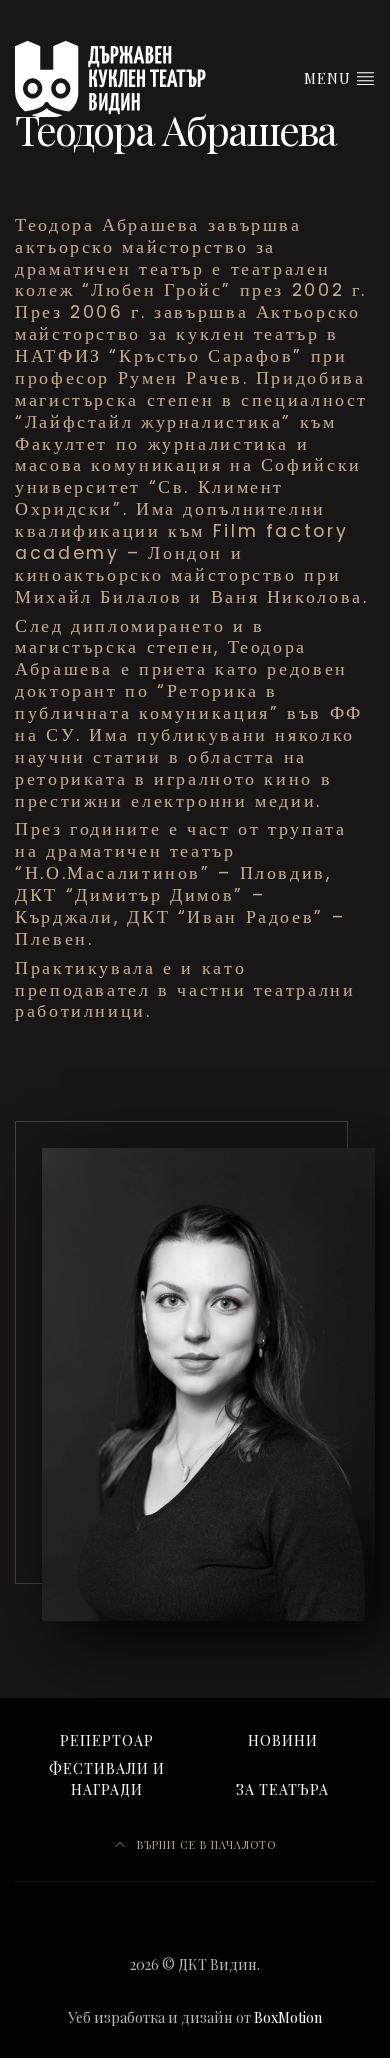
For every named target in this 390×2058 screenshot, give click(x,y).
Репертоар (107, 1740)
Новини (283, 1740)
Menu (329, 78)
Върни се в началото (204, 1845)
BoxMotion (288, 2017)
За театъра (282, 1789)
